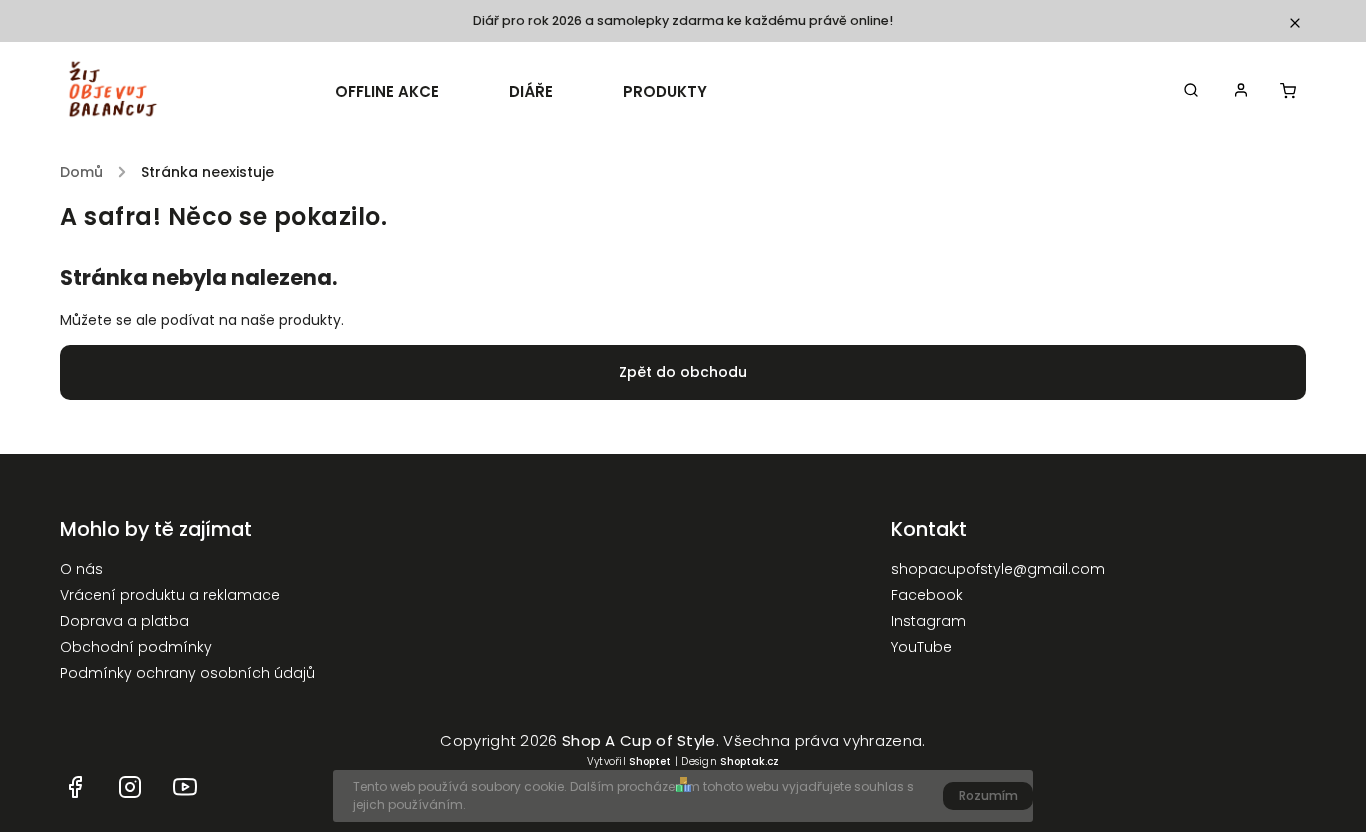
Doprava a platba (124, 621)
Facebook (927, 595)
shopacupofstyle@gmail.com (998, 569)
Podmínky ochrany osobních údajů (187, 673)
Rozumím (988, 795)
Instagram (928, 621)
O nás (81, 569)
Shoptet (650, 761)
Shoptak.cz (749, 761)
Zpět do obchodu (683, 372)
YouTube (921, 647)
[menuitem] (404, 92)
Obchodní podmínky (136, 647)
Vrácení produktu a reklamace (170, 595)
